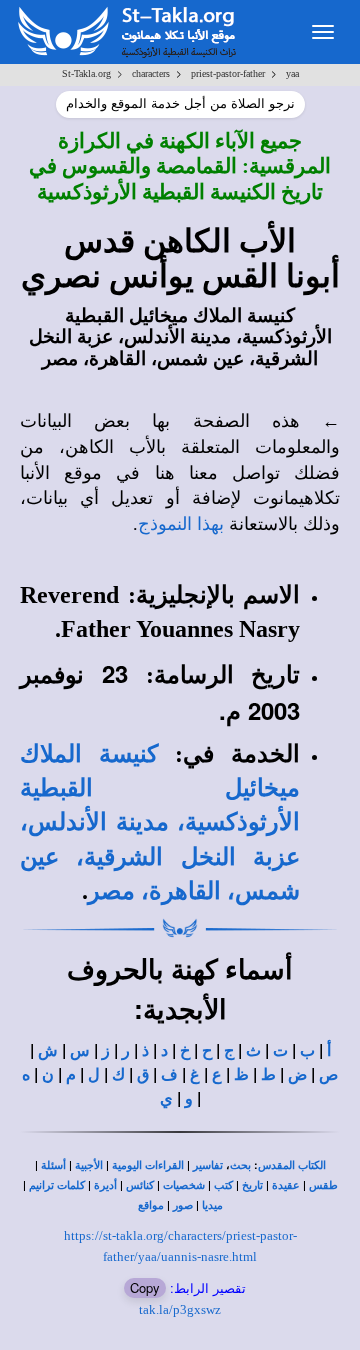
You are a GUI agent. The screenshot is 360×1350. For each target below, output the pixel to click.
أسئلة (53, 1165)
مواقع (151, 1205)
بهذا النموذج (181, 524)
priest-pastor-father (228, 73)
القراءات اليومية (148, 1165)
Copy (145, 1287)
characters (151, 73)
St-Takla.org (86, 73)
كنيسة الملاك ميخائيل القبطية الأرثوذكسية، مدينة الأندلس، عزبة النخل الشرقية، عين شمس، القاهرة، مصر (160, 822)
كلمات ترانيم (57, 1185)
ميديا (212, 1205)
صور (183, 1205)
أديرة (105, 1185)
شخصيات (184, 1185)
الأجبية (89, 1165)
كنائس (140, 1185)
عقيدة (286, 1185)
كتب (223, 1185)
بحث (240, 1165)
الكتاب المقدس (292, 1165)
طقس (323, 1185)
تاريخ (252, 1185)
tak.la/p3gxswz (180, 1309)
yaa (292, 73)
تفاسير (208, 1165)
